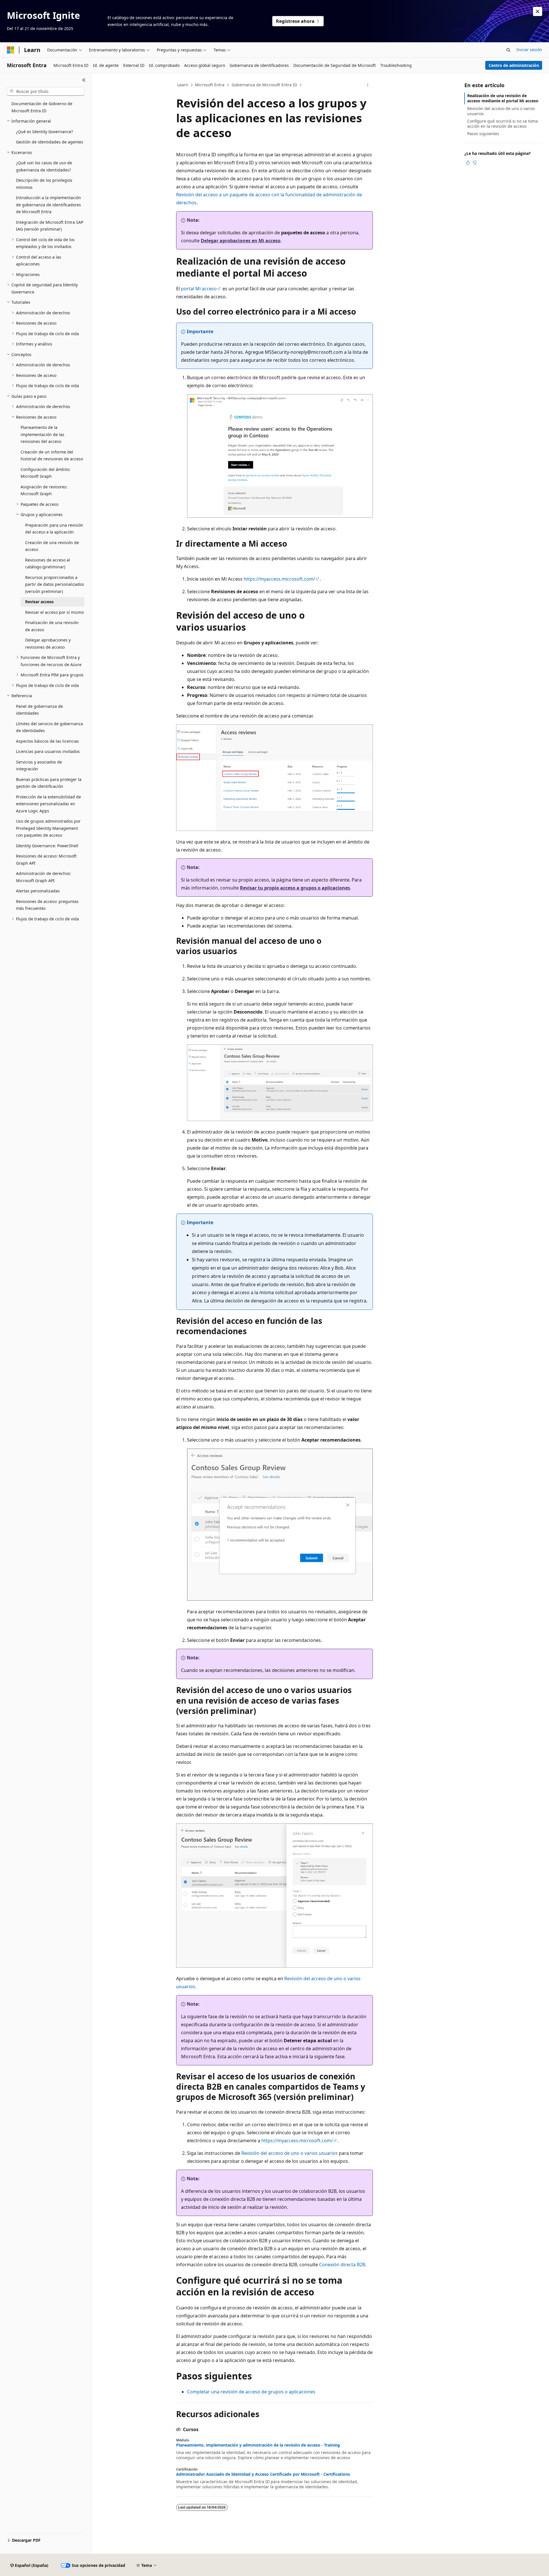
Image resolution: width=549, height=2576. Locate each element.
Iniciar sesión (529, 50)
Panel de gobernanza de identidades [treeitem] (39, 710)
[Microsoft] (11, 50)
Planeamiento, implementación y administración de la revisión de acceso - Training (258, 2445)
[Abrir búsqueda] (508, 50)
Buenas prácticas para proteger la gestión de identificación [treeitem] (49, 783)
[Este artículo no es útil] (475, 163)
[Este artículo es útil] (468, 163)
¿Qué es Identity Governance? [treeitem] (44, 132)
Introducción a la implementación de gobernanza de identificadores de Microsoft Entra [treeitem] (48, 205)
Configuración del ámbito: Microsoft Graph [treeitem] (45, 473)
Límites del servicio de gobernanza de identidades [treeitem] (49, 727)
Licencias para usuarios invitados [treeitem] (48, 751)
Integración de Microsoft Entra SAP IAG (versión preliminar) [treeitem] (50, 226)
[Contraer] (84, 80)
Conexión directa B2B (342, 2265)
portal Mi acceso (199, 289)
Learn (183, 85)
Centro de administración (514, 65)
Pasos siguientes (483, 134)
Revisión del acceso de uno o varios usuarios (290, 2153)
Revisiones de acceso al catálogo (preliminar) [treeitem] (48, 563)
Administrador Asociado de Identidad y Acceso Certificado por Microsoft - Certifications (263, 2474)
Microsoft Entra (210, 85)
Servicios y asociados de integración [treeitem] (39, 766)
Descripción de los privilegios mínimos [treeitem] (44, 184)
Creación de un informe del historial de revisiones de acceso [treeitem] (52, 455)
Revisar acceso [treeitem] (39, 602)
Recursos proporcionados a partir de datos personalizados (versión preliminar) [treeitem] (55, 584)
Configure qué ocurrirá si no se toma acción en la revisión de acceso (503, 124)
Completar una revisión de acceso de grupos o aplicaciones (251, 2392)
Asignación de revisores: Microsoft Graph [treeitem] (44, 490)
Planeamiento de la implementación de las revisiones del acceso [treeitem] (42, 434)
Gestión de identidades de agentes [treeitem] (50, 142)
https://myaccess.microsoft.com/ (279, 579)
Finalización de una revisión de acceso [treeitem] (52, 626)
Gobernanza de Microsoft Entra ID (264, 85)
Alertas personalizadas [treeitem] (38, 891)
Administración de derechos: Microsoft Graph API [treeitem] (44, 877)
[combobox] (46, 91)
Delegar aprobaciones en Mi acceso (241, 241)
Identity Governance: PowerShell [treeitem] (47, 846)
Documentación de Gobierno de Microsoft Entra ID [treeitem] (42, 107)
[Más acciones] (368, 85)
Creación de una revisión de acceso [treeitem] (52, 546)
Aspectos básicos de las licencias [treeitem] (47, 741)
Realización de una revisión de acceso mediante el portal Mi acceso (503, 98)
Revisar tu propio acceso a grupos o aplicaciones (295, 888)
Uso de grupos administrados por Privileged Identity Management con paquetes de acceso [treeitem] (48, 828)
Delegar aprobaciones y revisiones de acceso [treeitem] (48, 643)
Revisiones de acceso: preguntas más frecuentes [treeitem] (47, 905)
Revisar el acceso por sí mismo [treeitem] (54, 612)
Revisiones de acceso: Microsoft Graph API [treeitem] (46, 860)
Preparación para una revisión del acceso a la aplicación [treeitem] (54, 529)
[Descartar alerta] (538, 11)
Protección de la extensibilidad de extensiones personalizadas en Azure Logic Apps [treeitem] (48, 804)
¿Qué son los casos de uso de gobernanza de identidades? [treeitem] (44, 166)
